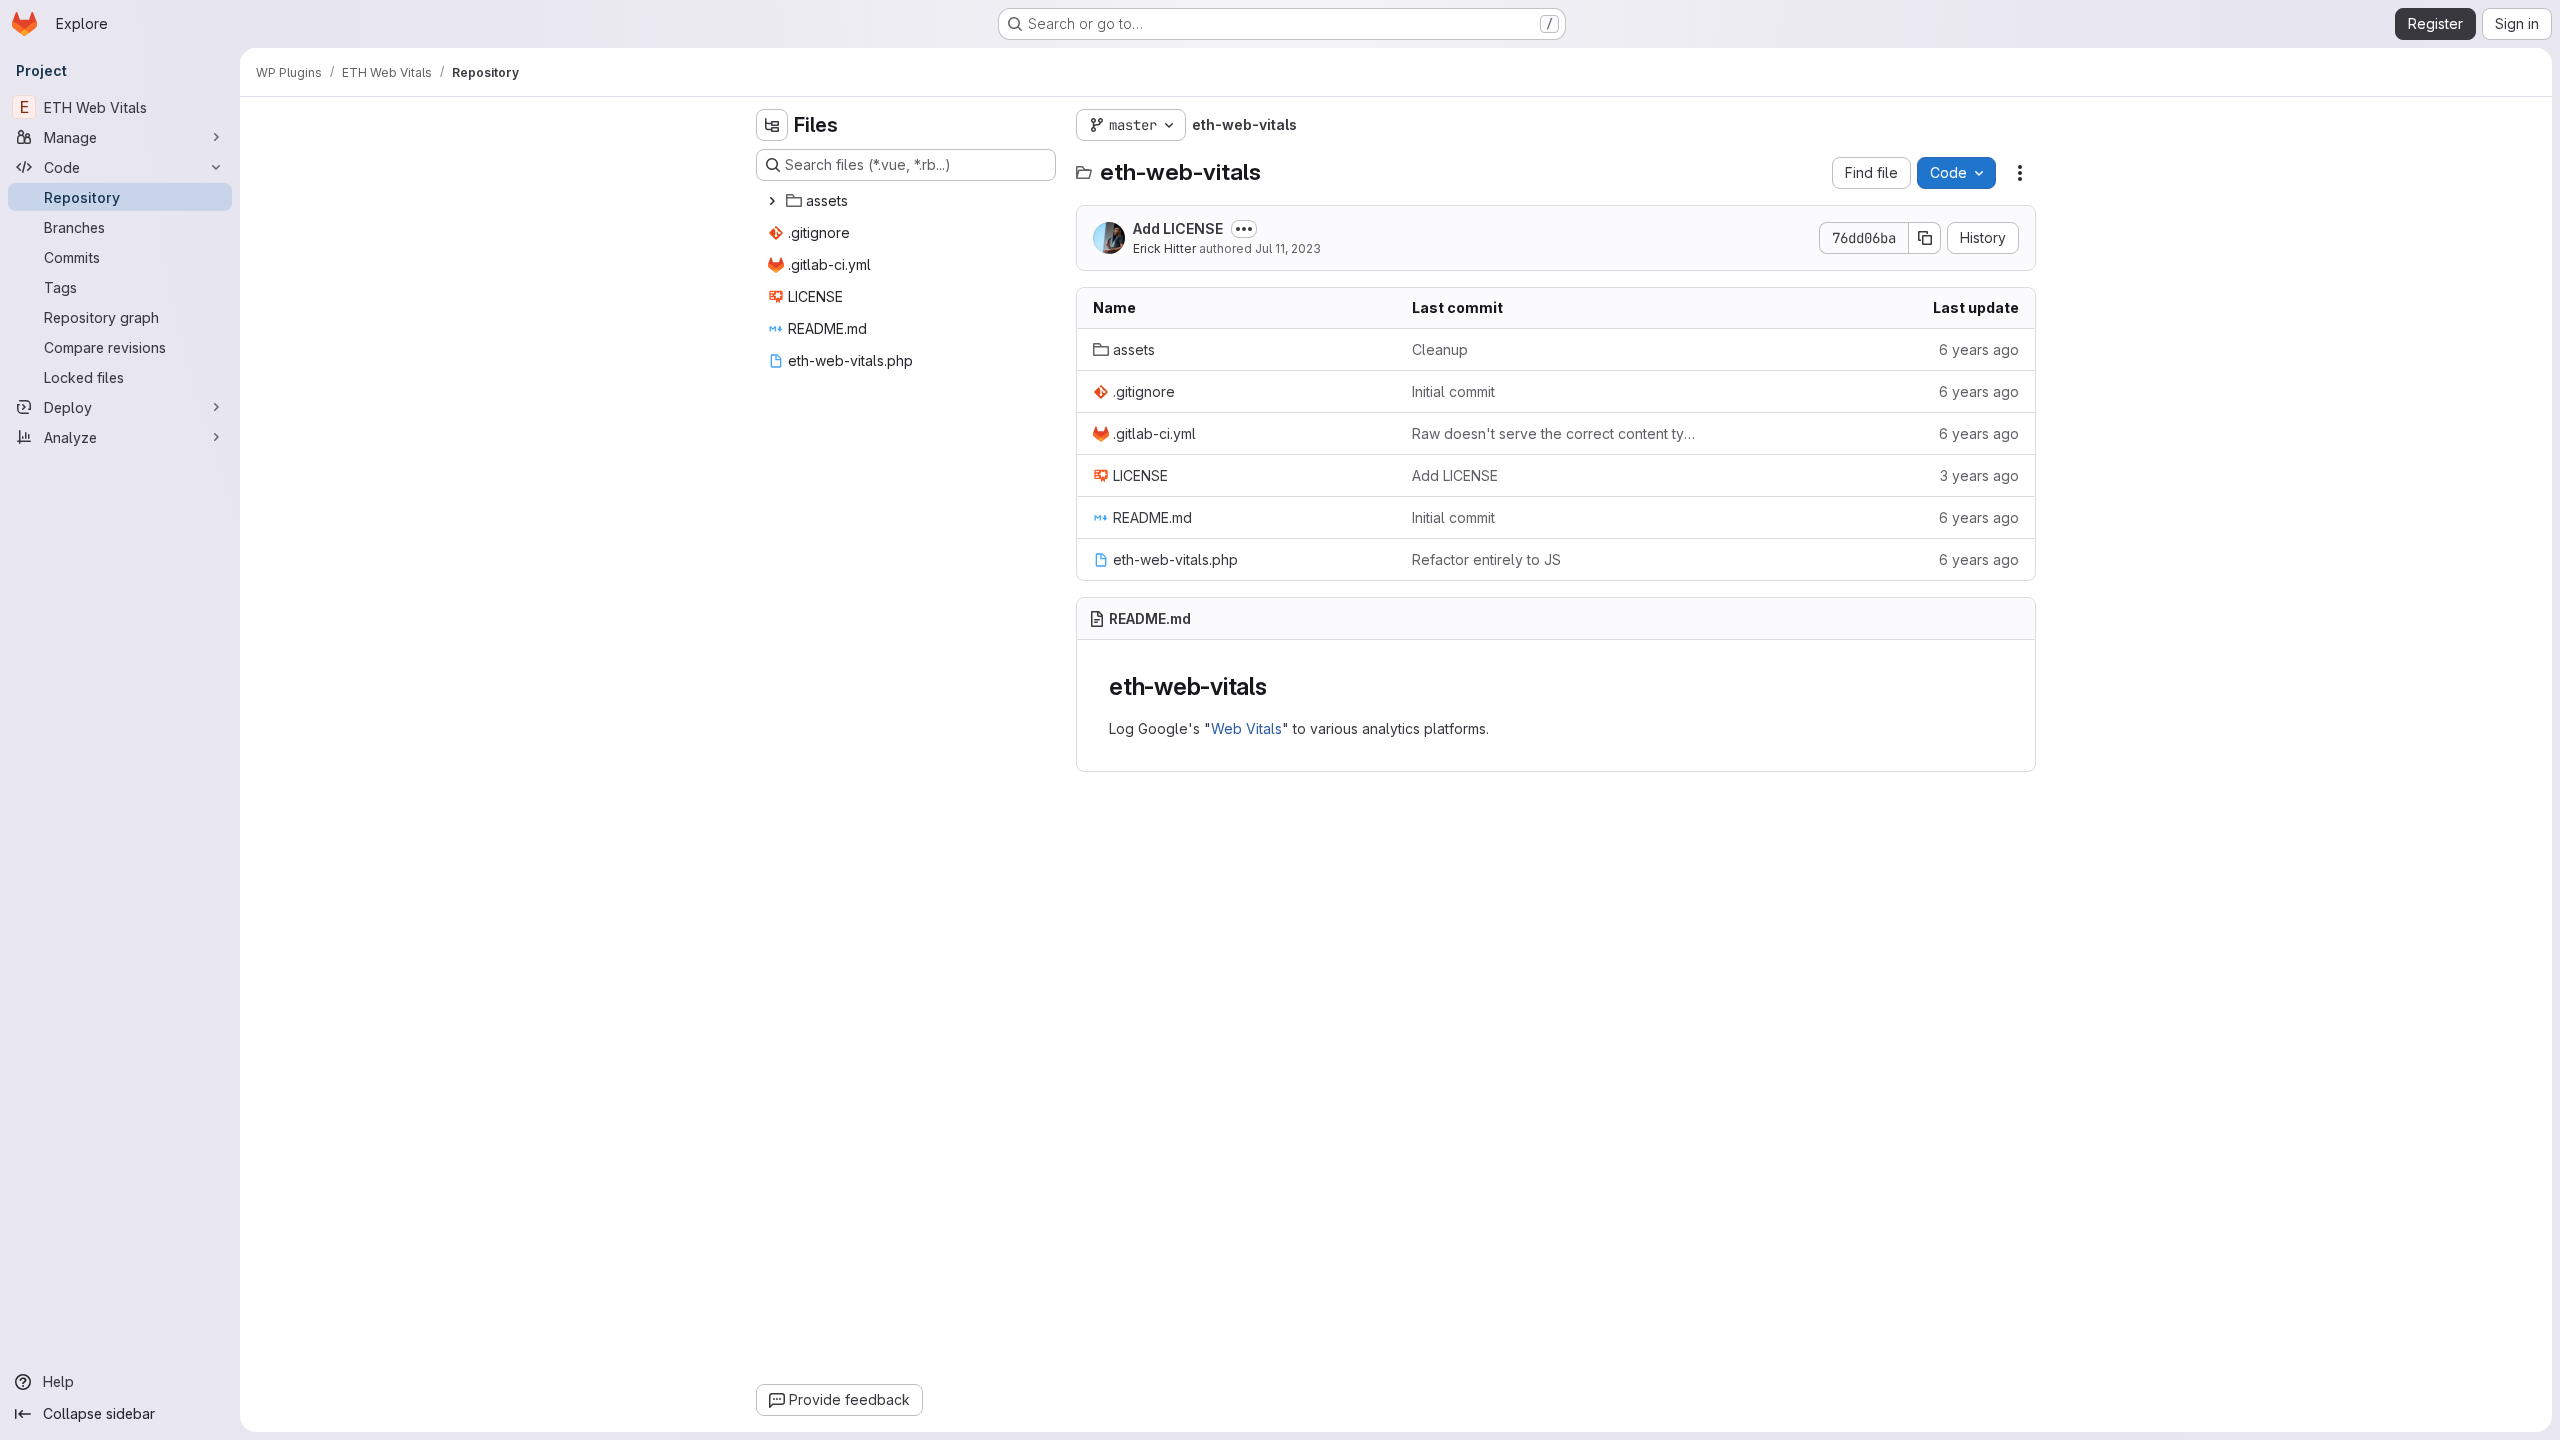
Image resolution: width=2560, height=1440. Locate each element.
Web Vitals (1246, 728)
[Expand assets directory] (772, 201)
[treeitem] (908, 201)
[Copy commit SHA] (1925, 238)
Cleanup (1440, 349)
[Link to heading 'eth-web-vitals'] (1280, 686)
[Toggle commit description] (1244, 229)
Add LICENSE (1178, 228)
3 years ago (1979, 475)
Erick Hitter (1164, 248)
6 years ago (1979, 349)
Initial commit (1453, 391)
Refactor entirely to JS (1486, 559)
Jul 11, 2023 (1288, 248)
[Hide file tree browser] (772, 125)
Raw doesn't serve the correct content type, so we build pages (1555, 433)
